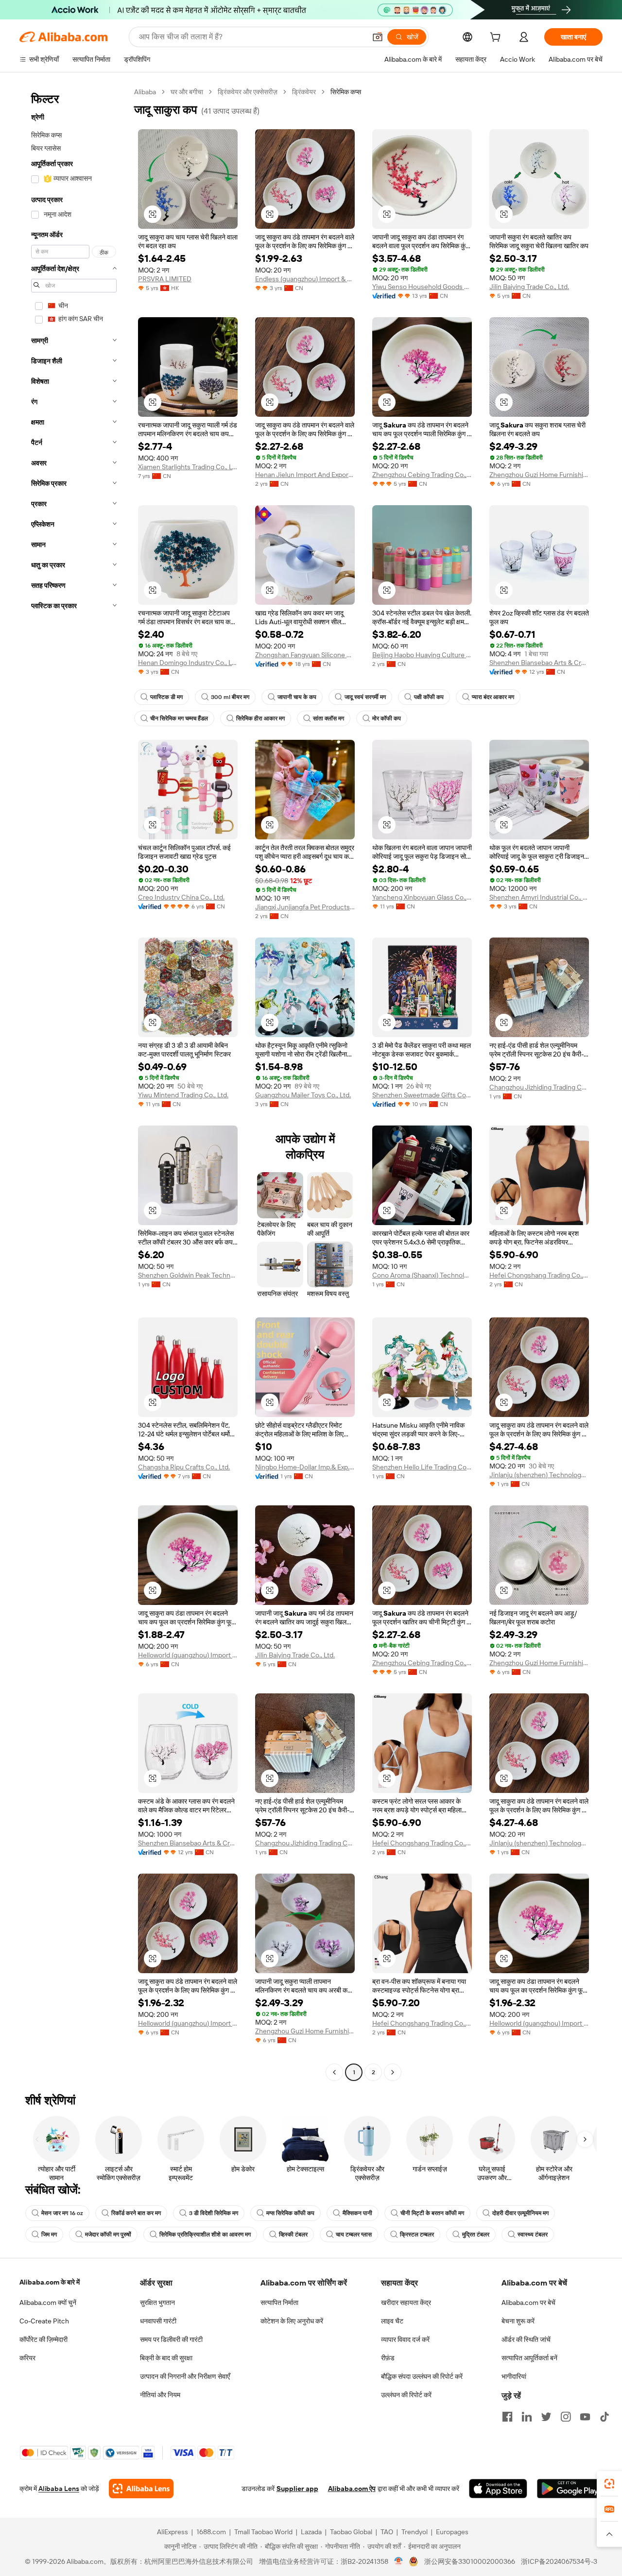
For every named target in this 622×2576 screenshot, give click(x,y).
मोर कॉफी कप (387, 718)
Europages (452, 2532)
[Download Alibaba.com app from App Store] (498, 2489)
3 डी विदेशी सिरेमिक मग (214, 2213)
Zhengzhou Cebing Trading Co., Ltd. (422, 475)
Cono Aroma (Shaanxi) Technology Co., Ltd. (422, 1275)
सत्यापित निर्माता (279, 2303)
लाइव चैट (392, 2321)
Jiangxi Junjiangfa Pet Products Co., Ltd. (305, 907)
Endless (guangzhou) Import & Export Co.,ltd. (305, 279)
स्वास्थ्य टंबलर (533, 2235)
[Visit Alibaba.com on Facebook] (507, 2417)
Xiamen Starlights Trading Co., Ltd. (188, 467)
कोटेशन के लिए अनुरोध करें (292, 2321)
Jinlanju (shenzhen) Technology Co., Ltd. (539, 1475)
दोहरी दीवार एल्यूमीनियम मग (520, 2213)
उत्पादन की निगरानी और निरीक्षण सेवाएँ (185, 2376)
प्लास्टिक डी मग (166, 697)
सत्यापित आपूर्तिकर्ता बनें (529, 2358)
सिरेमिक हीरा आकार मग (260, 718)
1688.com (211, 2532)
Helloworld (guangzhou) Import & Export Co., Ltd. (188, 1655)
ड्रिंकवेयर (304, 92)
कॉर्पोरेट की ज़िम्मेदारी (43, 2339)
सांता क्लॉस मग (328, 718)
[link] (609, 2484)
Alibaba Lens (59, 2489)
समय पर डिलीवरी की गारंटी (171, 2339)
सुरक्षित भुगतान (157, 2303)
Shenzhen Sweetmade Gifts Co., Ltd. (422, 1095)
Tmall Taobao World (263, 2532)
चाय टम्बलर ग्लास (354, 2235)
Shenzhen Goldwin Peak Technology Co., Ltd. (188, 1275)
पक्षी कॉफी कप (429, 697)
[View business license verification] (399, 2561)
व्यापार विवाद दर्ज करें (405, 2339)
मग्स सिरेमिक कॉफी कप (290, 2213)
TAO (387, 2532)
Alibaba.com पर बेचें (528, 2303)
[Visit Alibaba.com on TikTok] (605, 2417)
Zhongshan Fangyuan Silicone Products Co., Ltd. (305, 655)
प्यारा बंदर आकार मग (493, 697)
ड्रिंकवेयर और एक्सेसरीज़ (248, 92)
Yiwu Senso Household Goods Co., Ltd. (422, 287)
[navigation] (74, 1083)
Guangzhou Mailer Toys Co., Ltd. (303, 1095)
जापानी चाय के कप (297, 697)
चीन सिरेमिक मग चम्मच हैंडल (179, 718)
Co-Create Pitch (44, 2321)
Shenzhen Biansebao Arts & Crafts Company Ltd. (539, 663)
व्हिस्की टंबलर (293, 2235)
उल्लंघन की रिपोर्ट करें (406, 2395)
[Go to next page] (393, 2072)
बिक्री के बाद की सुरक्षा (166, 2358)
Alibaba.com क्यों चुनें (48, 2303)
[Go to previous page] (334, 2072)
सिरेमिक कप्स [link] (346, 92)
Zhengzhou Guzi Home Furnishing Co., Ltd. (539, 475)
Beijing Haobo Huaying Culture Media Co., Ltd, (422, 655)
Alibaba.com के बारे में (50, 2282)
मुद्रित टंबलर (476, 2235)
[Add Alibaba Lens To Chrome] (141, 2489)
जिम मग (49, 2235)
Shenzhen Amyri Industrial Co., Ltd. (539, 897)
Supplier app (297, 2489)
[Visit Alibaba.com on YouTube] (585, 2417)
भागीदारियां (514, 2376)
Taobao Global (351, 2532)
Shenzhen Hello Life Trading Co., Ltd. (422, 1467)
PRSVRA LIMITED (165, 279)
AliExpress (173, 2532)
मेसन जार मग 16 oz (62, 2213)
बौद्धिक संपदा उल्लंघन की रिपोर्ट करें (422, 2376)
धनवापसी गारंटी (158, 2321)
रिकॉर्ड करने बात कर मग (136, 2213)
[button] (378, 37)
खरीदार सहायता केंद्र (406, 2303)
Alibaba (145, 92)
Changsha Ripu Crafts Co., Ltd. (184, 1467)
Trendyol (415, 2532)
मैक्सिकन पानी (357, 2213)
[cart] (497, 38)
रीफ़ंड (388, 2358)
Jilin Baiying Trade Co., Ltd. (529, 287)
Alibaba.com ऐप (352, 2489)
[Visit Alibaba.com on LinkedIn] (527, 2417)
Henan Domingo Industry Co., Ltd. (188, 663)
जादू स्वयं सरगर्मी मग (365, 697)
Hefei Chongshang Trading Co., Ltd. (539, 1275)
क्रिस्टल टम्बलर (417, 2235)
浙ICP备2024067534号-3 (559, 2561)
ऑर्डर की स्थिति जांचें (526, 2339)
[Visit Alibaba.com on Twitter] (546, 2417)
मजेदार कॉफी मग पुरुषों (108, 2235)
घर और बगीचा (187, 92)
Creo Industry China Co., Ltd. (181, 897)
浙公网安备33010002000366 (470, 2561)
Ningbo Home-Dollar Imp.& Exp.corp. (305, 1467)
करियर (27, 2358)
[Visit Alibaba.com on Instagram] (566, 2417)
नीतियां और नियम (160, 2395)
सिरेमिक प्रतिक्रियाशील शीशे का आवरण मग (205, 2235)
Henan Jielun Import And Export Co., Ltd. (305, 475)
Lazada (311, 2532)
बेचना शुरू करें (518, 2321)
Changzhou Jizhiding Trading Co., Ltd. (539, 1087)
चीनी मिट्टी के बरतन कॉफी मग (432, 2213)
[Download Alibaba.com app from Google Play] (570, 2489)
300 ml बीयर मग (230, 697)
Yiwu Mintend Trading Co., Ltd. (183, 1095)
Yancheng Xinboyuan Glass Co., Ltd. (422, 897)
